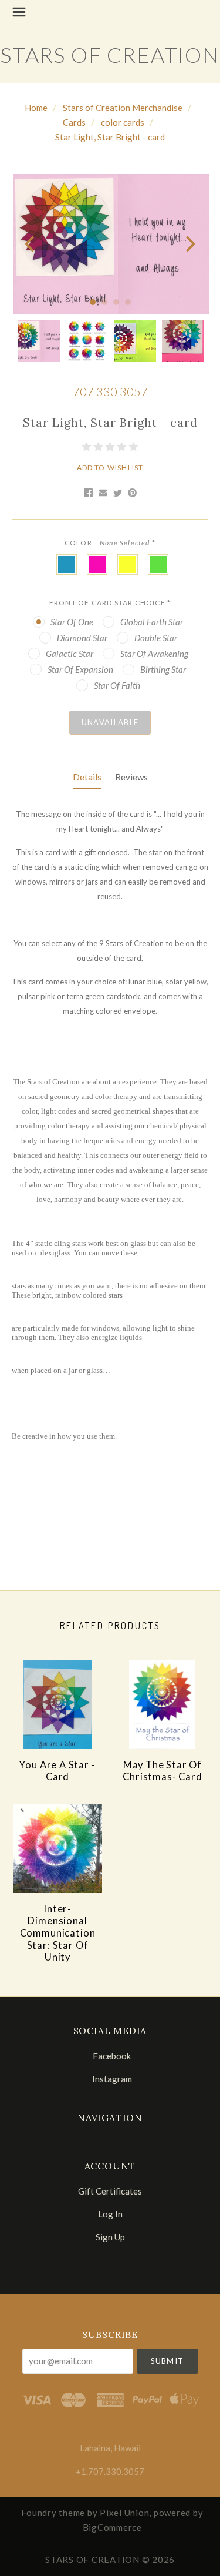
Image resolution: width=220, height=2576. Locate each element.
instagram (112, 2078)
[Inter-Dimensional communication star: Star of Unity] (57, 1848)
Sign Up (110, 2237)
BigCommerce (112, 2527)
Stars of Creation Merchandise (123, 108)
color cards (123, 122)
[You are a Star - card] (57, 1704)
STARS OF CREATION (110, 55)
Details (87, 777)
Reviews (131, 777)
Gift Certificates (110, 2191)
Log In (110, 2214)
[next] (189, 244)
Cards (74, 122)
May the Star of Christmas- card (162, 1771)
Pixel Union (124, 2513)
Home (36, 108)
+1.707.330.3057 (110, 2471)
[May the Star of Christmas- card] (163, 1704)
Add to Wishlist (110, 468)
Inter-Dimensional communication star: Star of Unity (58, 1933)
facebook (112, 2056)
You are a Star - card (57, 1771)
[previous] (31, 244)
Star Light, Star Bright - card (110, 137)
